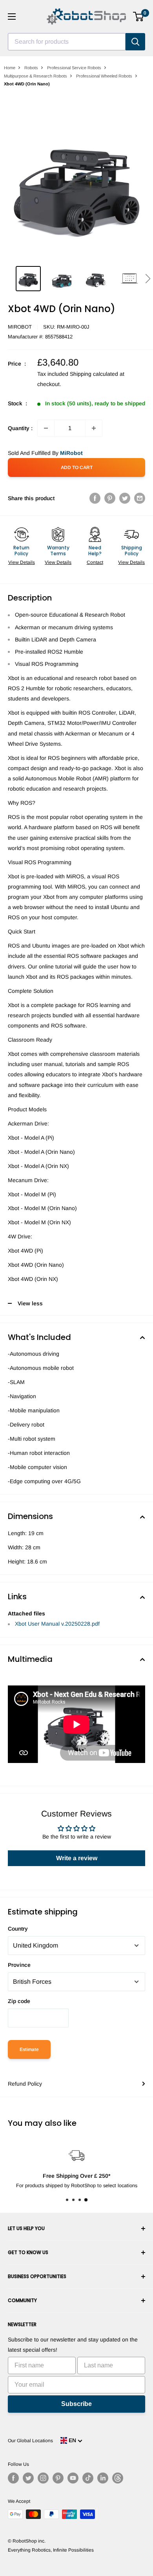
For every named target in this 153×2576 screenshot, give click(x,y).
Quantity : (20, 428)
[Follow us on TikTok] (88, 2478)
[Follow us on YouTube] (73, 2478)
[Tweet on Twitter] (125, 498)
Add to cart (77, 468)
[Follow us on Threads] (118, 2478)
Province (19, 1965)
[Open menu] (12, 17)
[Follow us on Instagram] (43, 2478)
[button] (148, 279)
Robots (31, 68)
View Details (22, 562)
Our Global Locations (30, 2441)
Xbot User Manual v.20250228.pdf (57, 1624)
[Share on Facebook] (95, 498)
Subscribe (76, 2404)
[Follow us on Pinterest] (58, 2478)
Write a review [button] (77, 1858)
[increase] (94, 428)
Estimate (29, 2049)
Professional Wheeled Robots (104, 76)
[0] (139, 17)
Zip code (19, 2001)
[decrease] (46, 428)
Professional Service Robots (74, 68)
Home (10, 68)
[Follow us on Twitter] (28, 2478)
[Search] (135, 42)
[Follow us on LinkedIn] (103, 2478)
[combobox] (67, 42)
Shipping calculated (94, 374)
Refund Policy (25, 2084)
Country (18, 1929)
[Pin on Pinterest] (110, 498)
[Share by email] (140, 498)
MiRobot (20, 327)
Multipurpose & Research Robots (36, 76)
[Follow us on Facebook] (13, 2478)
